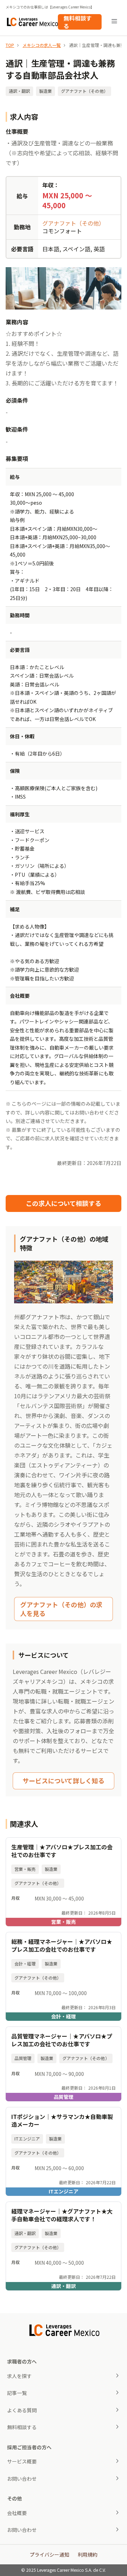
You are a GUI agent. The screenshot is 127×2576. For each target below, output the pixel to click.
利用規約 (87, 2554)
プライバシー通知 (49, 2554)
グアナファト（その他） (73, 223)
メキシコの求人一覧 (42, 45)
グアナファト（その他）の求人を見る (61, 1609)
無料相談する (78, 22)
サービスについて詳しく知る (64, 1781)
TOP (10, 45)
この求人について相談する (64, 1203)
